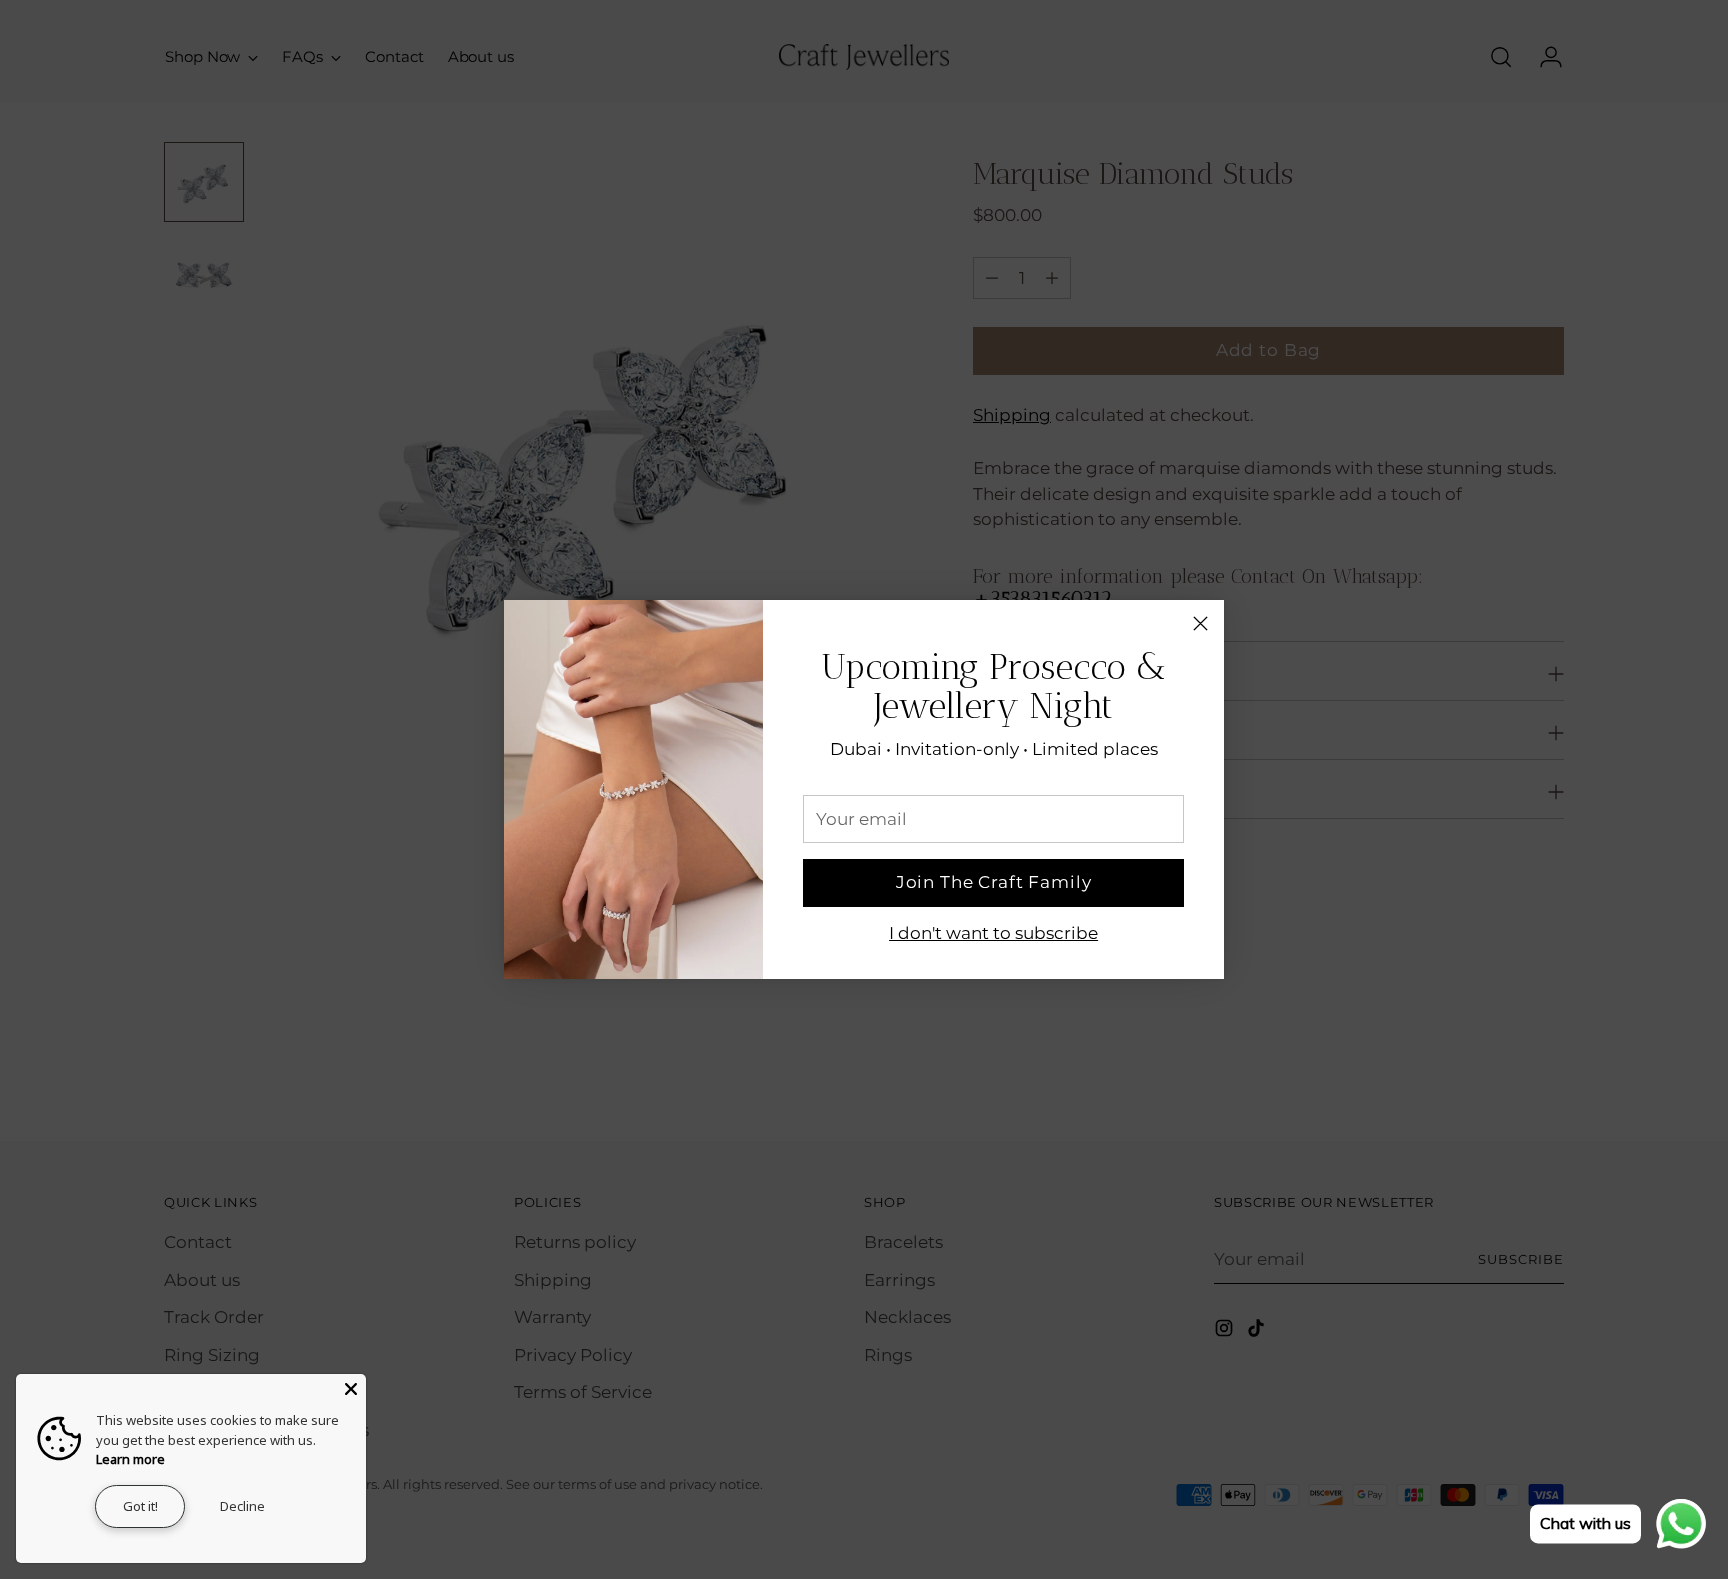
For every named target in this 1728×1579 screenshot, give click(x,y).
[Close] (1200, 623)
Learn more (130, 1459)
